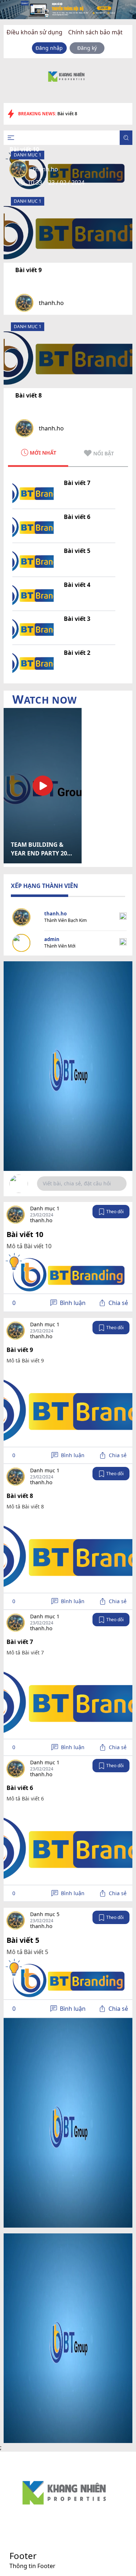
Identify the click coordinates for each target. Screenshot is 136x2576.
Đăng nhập (49, 48)
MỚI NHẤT (43, 453)
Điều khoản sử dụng (34, 32)
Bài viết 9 (28, 270)
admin (52, 939)
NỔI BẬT (104, 453)
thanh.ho (51, 303)
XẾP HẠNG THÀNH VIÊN (44, 886)
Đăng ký (87, 48)
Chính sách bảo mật (95, 32)
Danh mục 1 (28, 201)
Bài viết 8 (28, 395)
